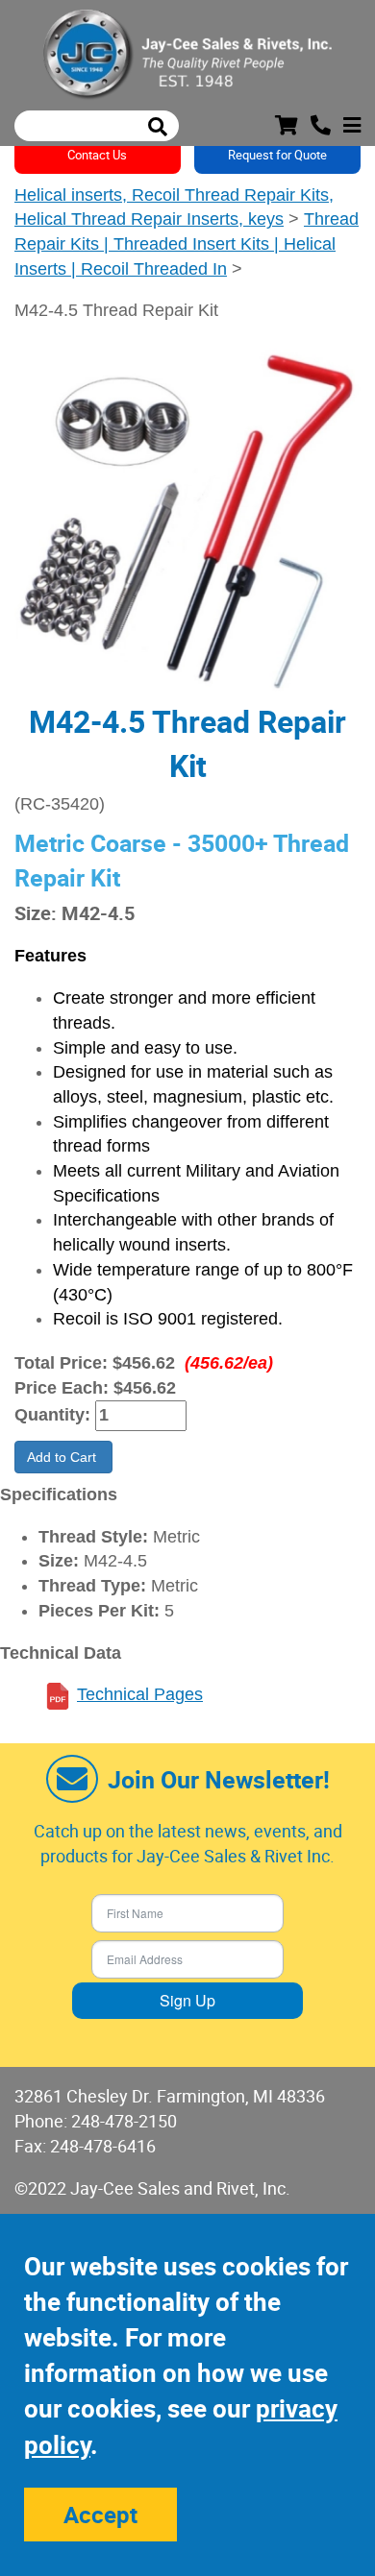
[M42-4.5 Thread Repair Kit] (187, 518)
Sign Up (187, 2000)
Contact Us (97, 155)
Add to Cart (63, 1457)
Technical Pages (140, 1694)
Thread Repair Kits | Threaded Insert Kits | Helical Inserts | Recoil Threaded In (187, 243)
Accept (100, 2515)
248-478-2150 (124, 2121)
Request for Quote (277, 155)
